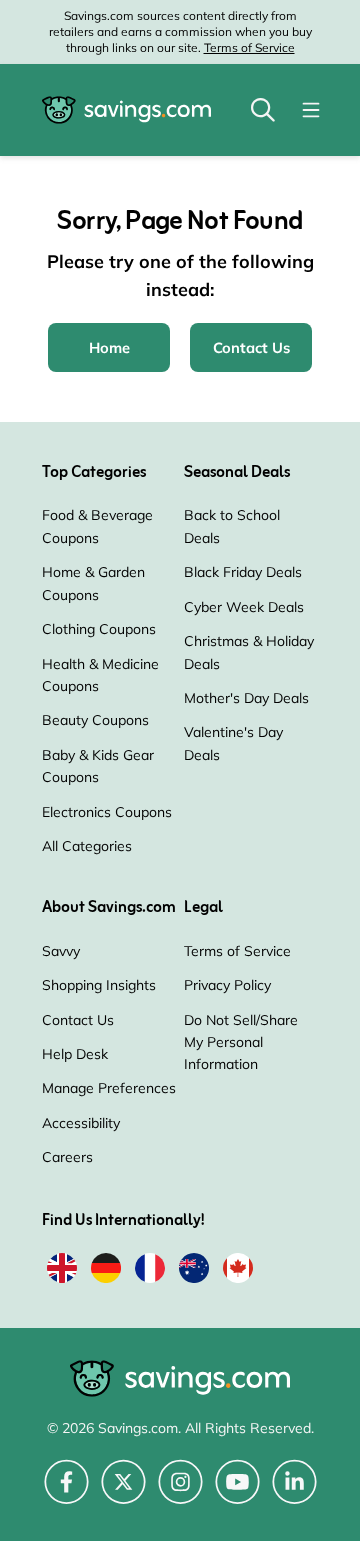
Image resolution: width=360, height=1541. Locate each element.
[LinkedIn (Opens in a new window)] (294, 1493)
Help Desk (75, 1054)
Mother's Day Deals (246, 698)
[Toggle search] (263, 110)
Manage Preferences (109, 1088)
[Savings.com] (126, 110)
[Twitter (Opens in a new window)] (123, 1493)
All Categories (87, 846)
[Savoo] (62, 1271)
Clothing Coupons (99, 629)
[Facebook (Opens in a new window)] (66, 1493)
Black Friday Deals (243, 572)
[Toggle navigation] (311, 110)
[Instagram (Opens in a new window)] (180, 1493)
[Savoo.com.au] (194, 1271)
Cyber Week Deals (244, 607)
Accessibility (81, 1123)
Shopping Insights (99, 985)
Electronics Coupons (107, 812)
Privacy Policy (227, 985)
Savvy (61, 951)
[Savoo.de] (106, 1271)
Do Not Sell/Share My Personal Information (241, 1042)
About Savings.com (109, 908)
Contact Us (78, 1020)
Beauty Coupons (95, 720)
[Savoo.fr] (150, 1271)
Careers (67, 1157)
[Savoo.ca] (238, 1271)
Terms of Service (249, 47)
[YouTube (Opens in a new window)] (237, 1493)
